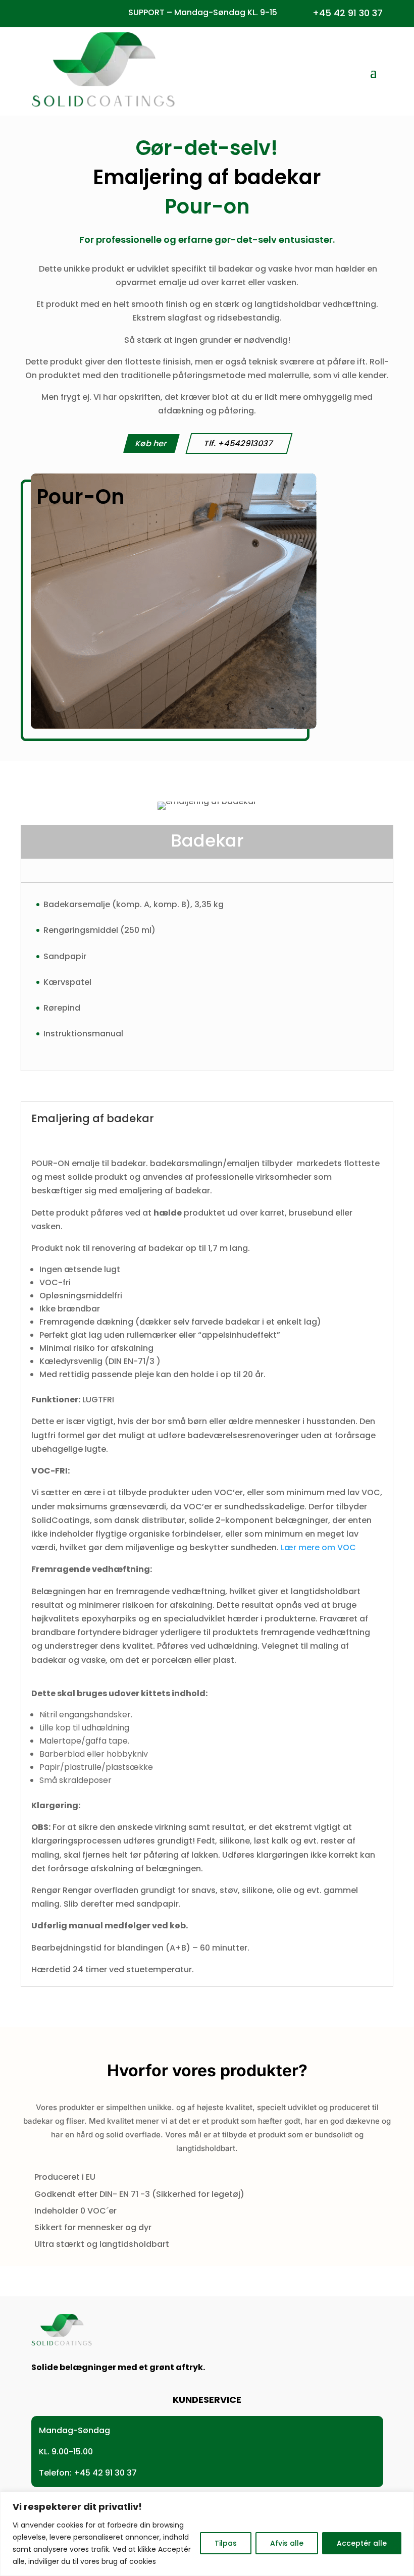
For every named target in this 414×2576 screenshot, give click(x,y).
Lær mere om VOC (318, 1547)
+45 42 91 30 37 (348, 13)
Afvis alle (287, 2543)
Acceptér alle (362, 2543)
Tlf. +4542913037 (239, 443)
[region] (207, 2534)
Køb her (151, 443)
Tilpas (226, 2543)
